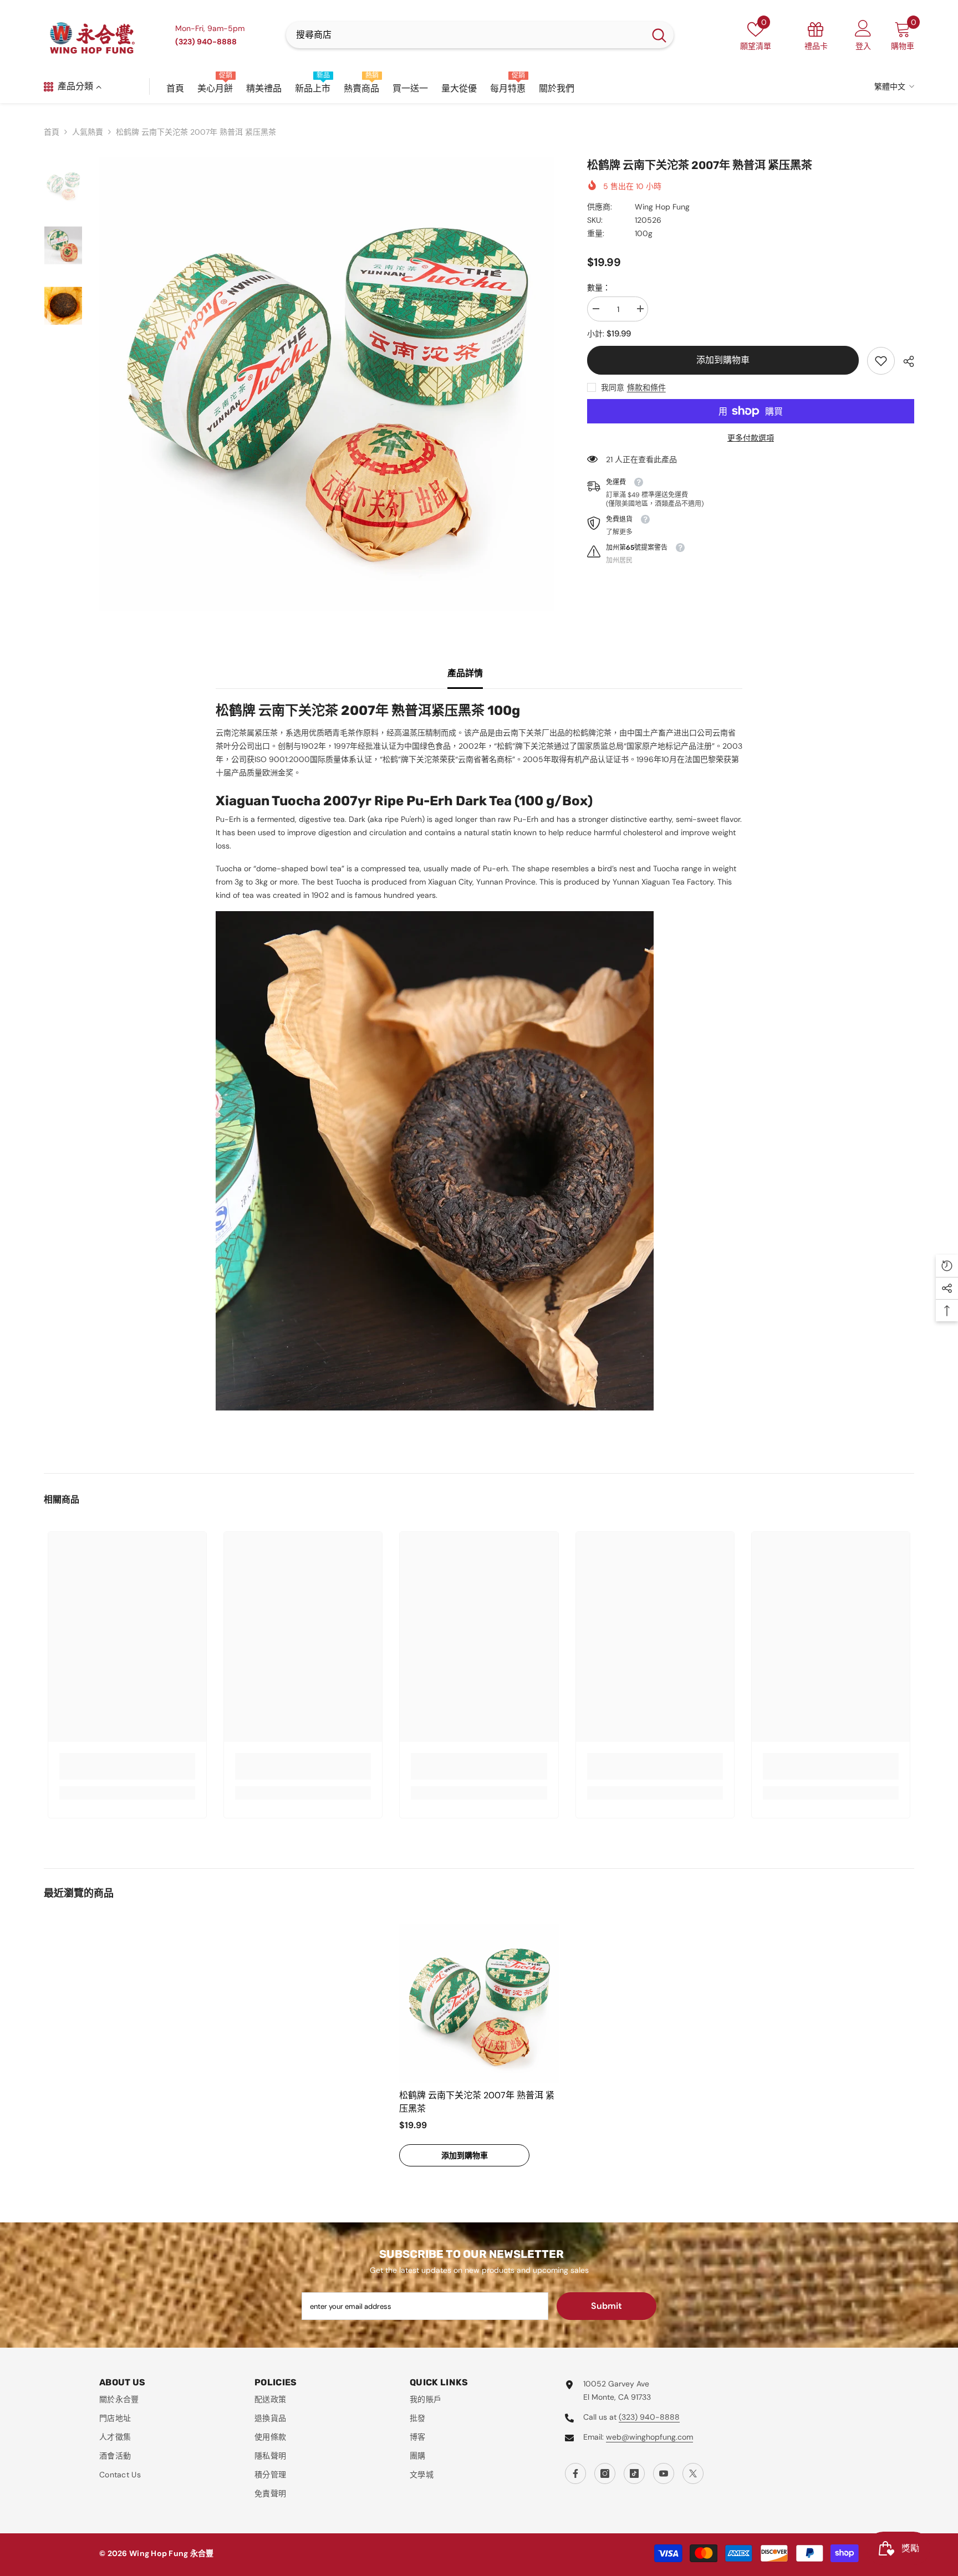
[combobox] (465, 35)
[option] (327, 384)
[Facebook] (575, 2473)
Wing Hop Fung (662, 207)
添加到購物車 (723, 360)
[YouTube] (664, 2473)
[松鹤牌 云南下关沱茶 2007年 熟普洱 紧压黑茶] (479, 2003)
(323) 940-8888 (649, 2417)
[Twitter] (693, 2473)
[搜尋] (480, 35)
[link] (881, 361)
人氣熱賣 (88, 132)
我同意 (613, 387)
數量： (599, 288)
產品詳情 (465, 673)
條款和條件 (646, 387)
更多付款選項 (751, 438)
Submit (607, 2306)
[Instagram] (605, 2473)
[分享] (905, 361)
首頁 (52, 132)
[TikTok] (634, 2473)
